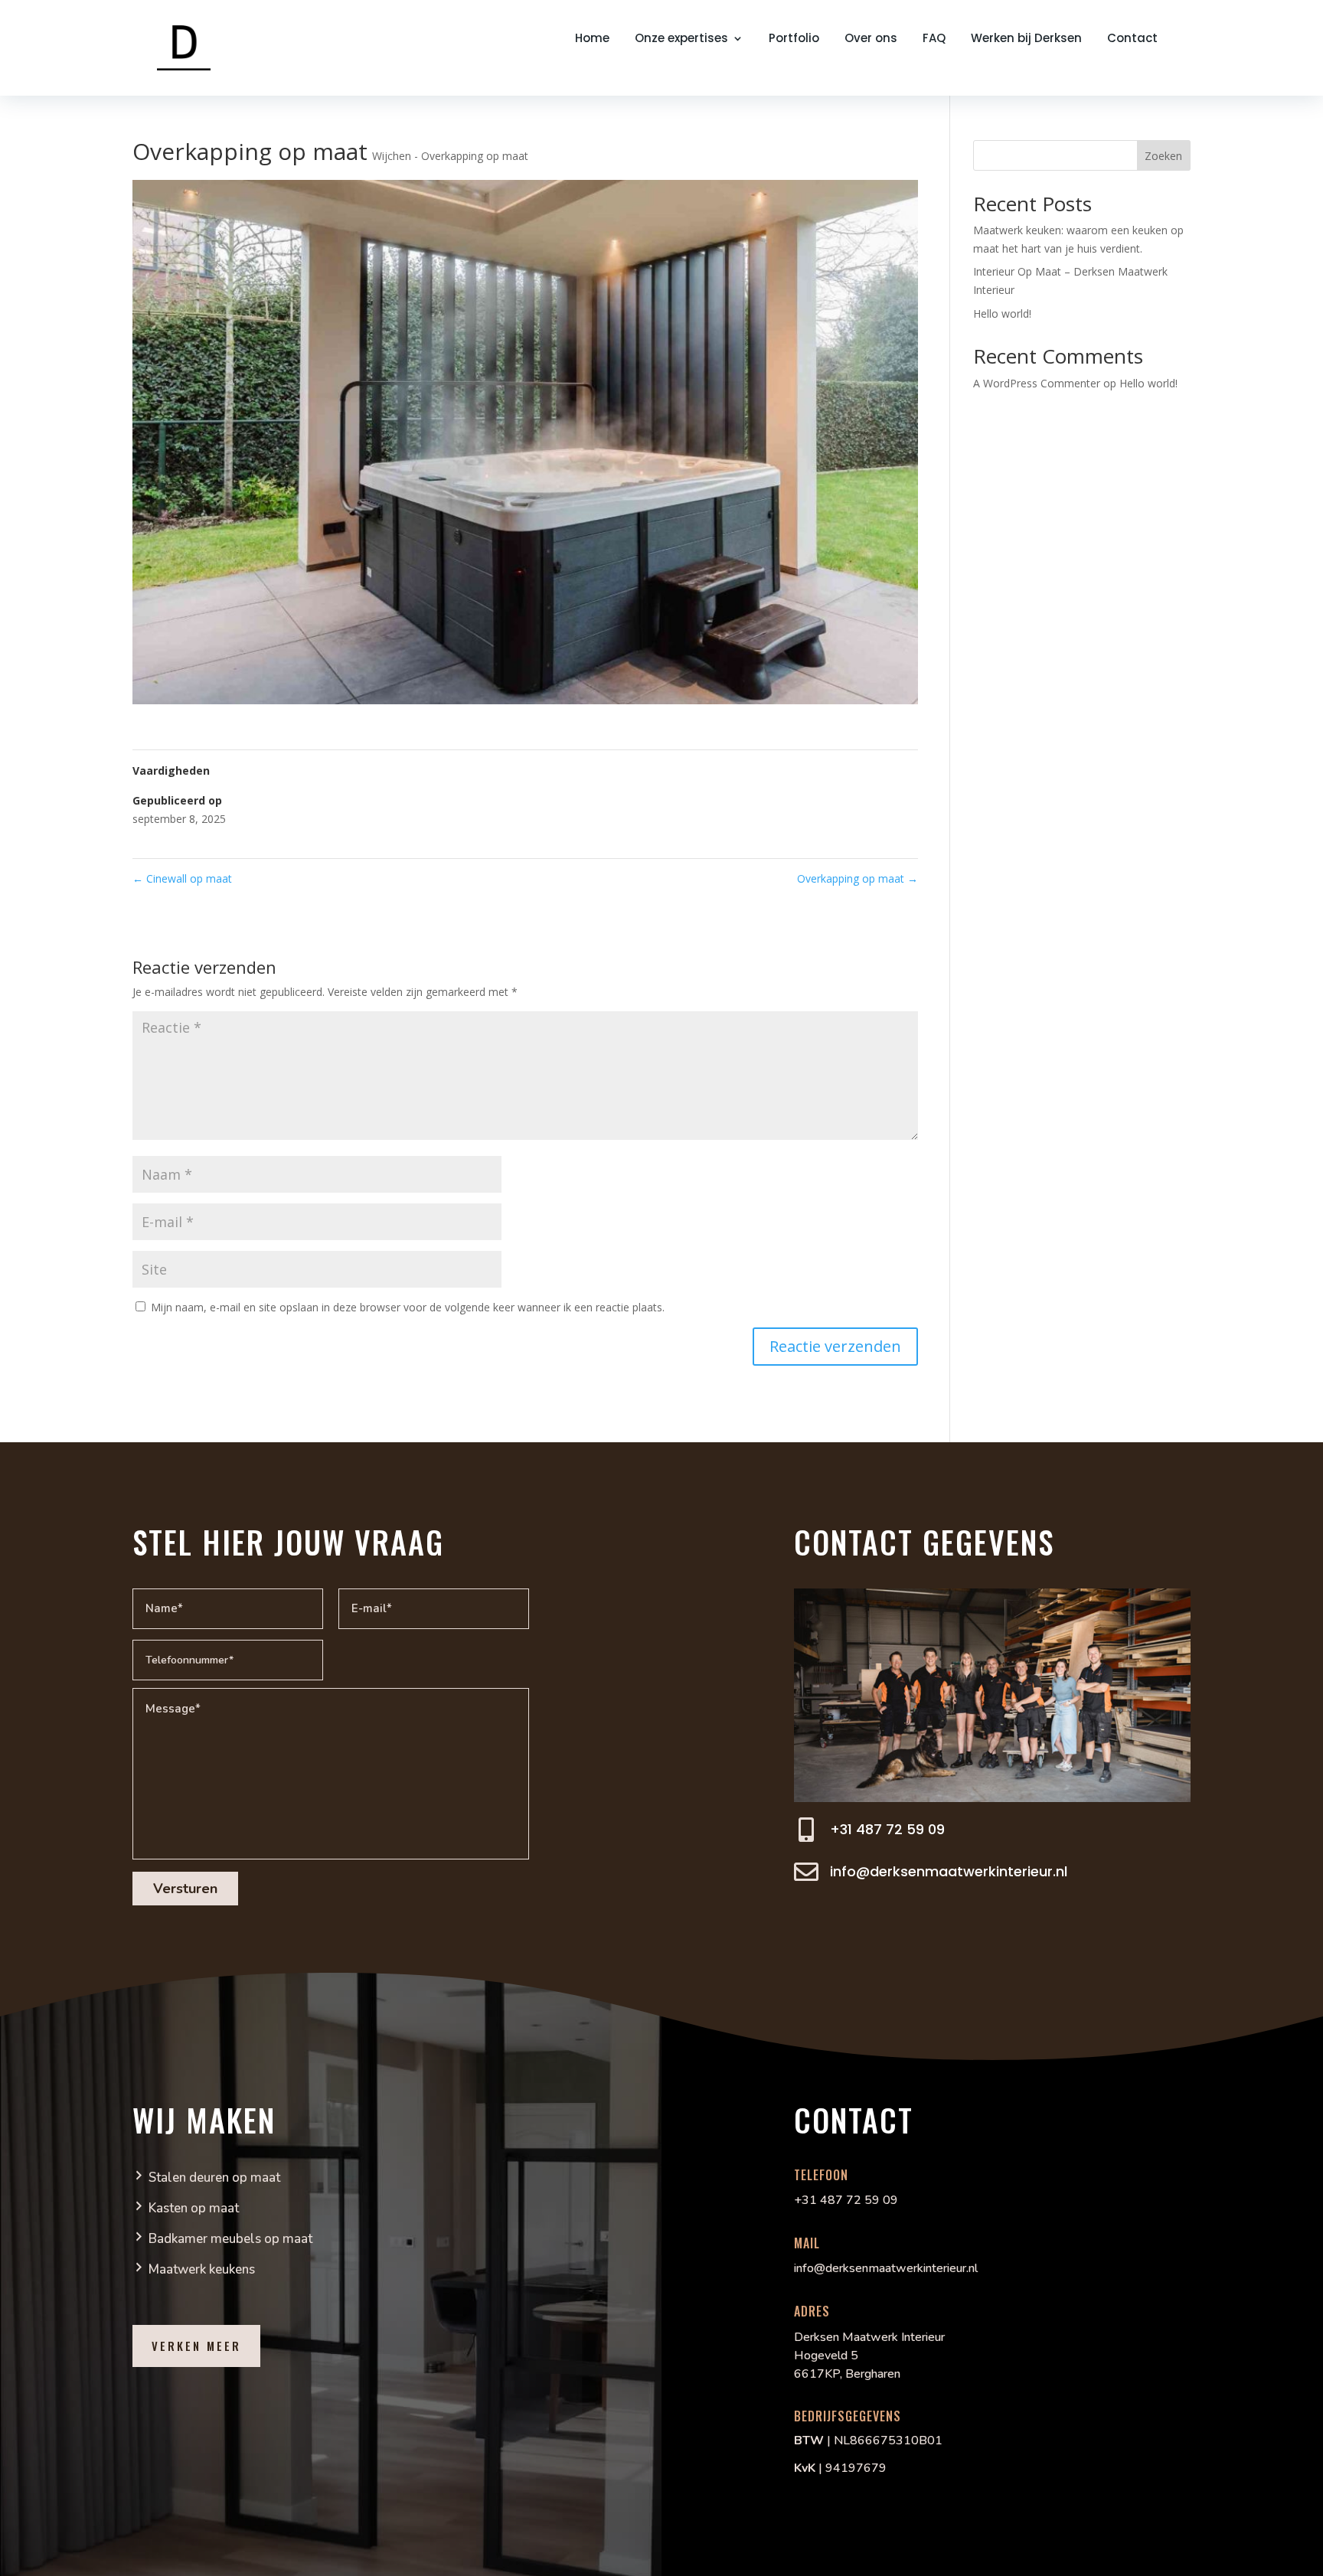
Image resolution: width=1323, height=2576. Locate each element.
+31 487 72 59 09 (887, 1829)
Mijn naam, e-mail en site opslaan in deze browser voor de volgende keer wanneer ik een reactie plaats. (408, 1307)
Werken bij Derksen (1026, 39)
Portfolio (794, 39)
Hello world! (1002, 313)
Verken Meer (196, 2346)
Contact (1132, 39)
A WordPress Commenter (1037, 383)
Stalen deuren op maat (214, 2178)
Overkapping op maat (857, 878)
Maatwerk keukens (202, 2269)
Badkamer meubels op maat (230, 2239)
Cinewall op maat (182, 878)
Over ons (871, 39)
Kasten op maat (194, 2208)
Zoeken (1163, 156)
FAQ (934, 39)
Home (592, 39)
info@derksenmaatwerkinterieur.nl (949, 1871)
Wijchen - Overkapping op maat (450, 156)
